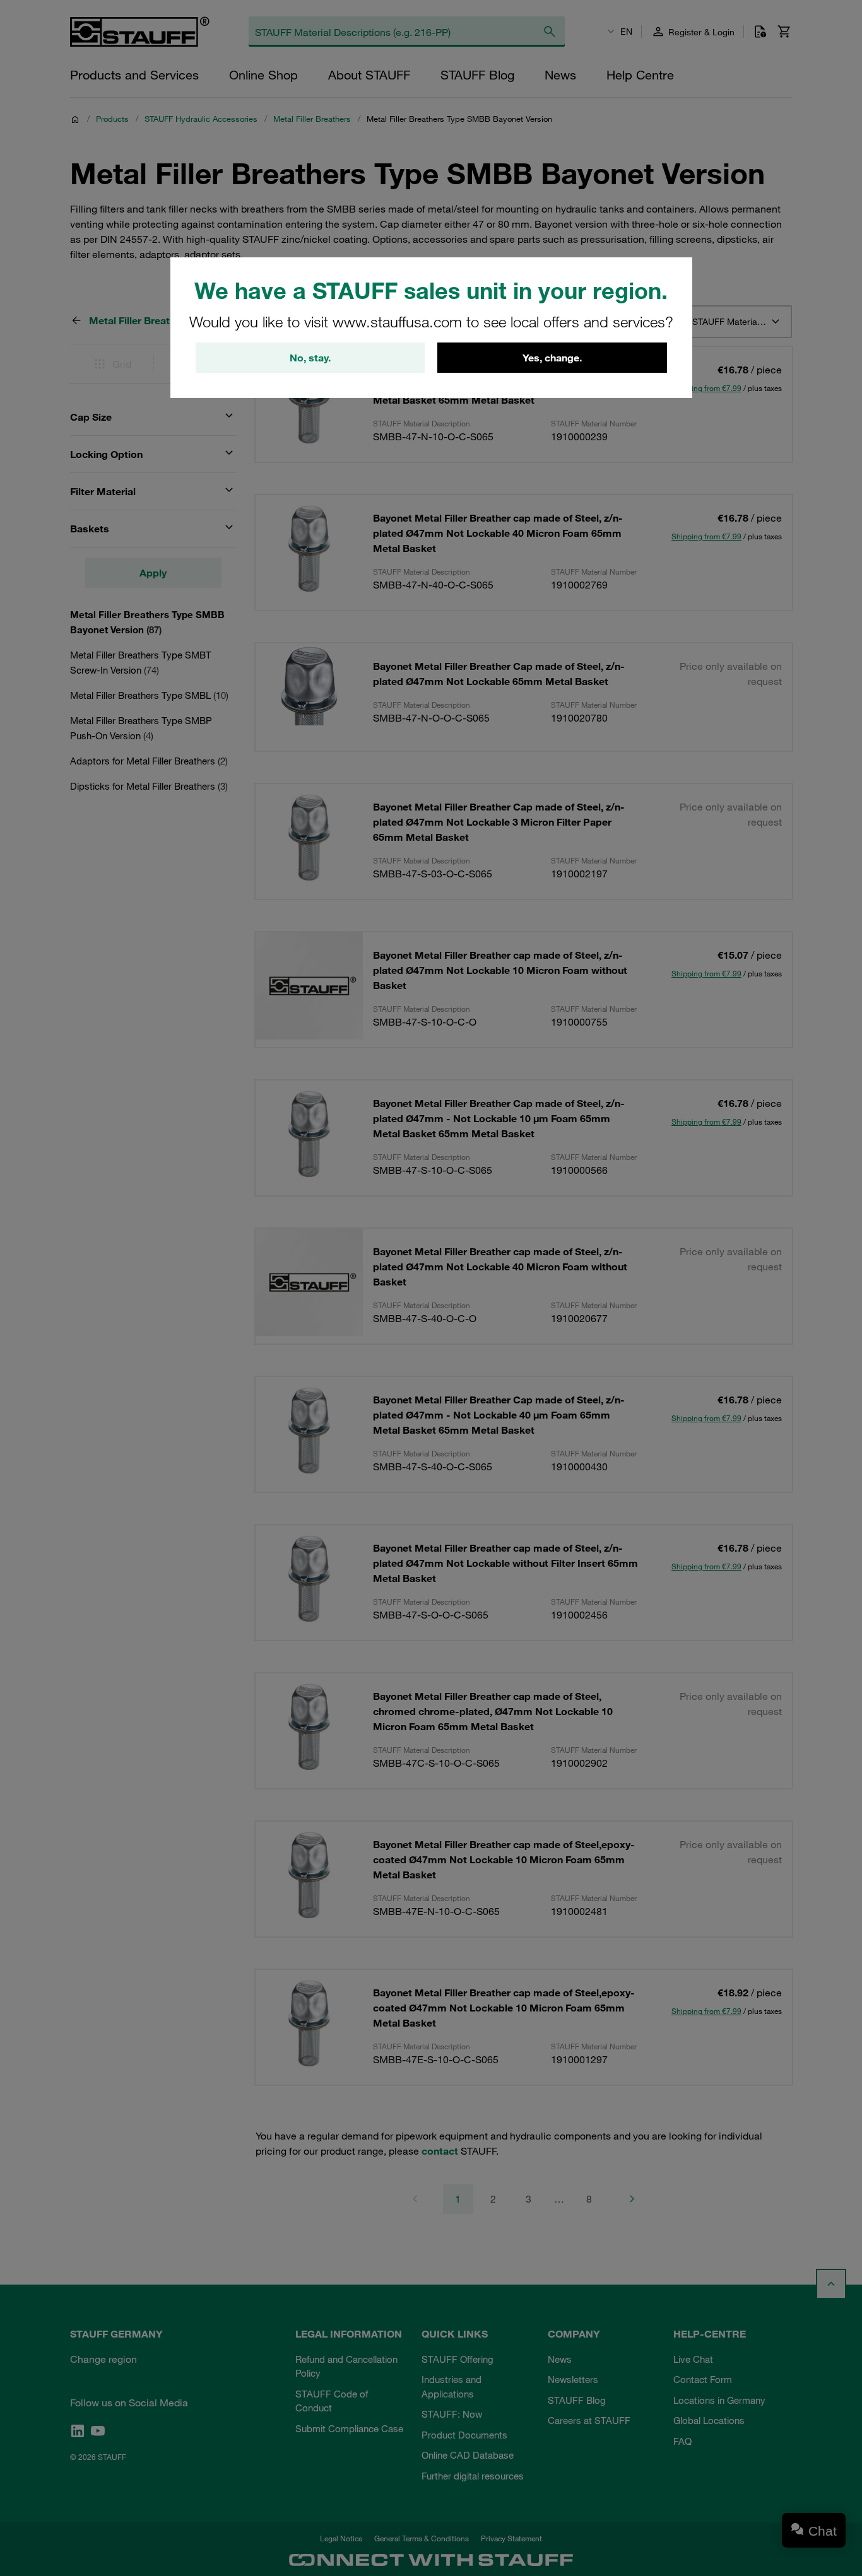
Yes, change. (552, 358)
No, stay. (310, 358)
